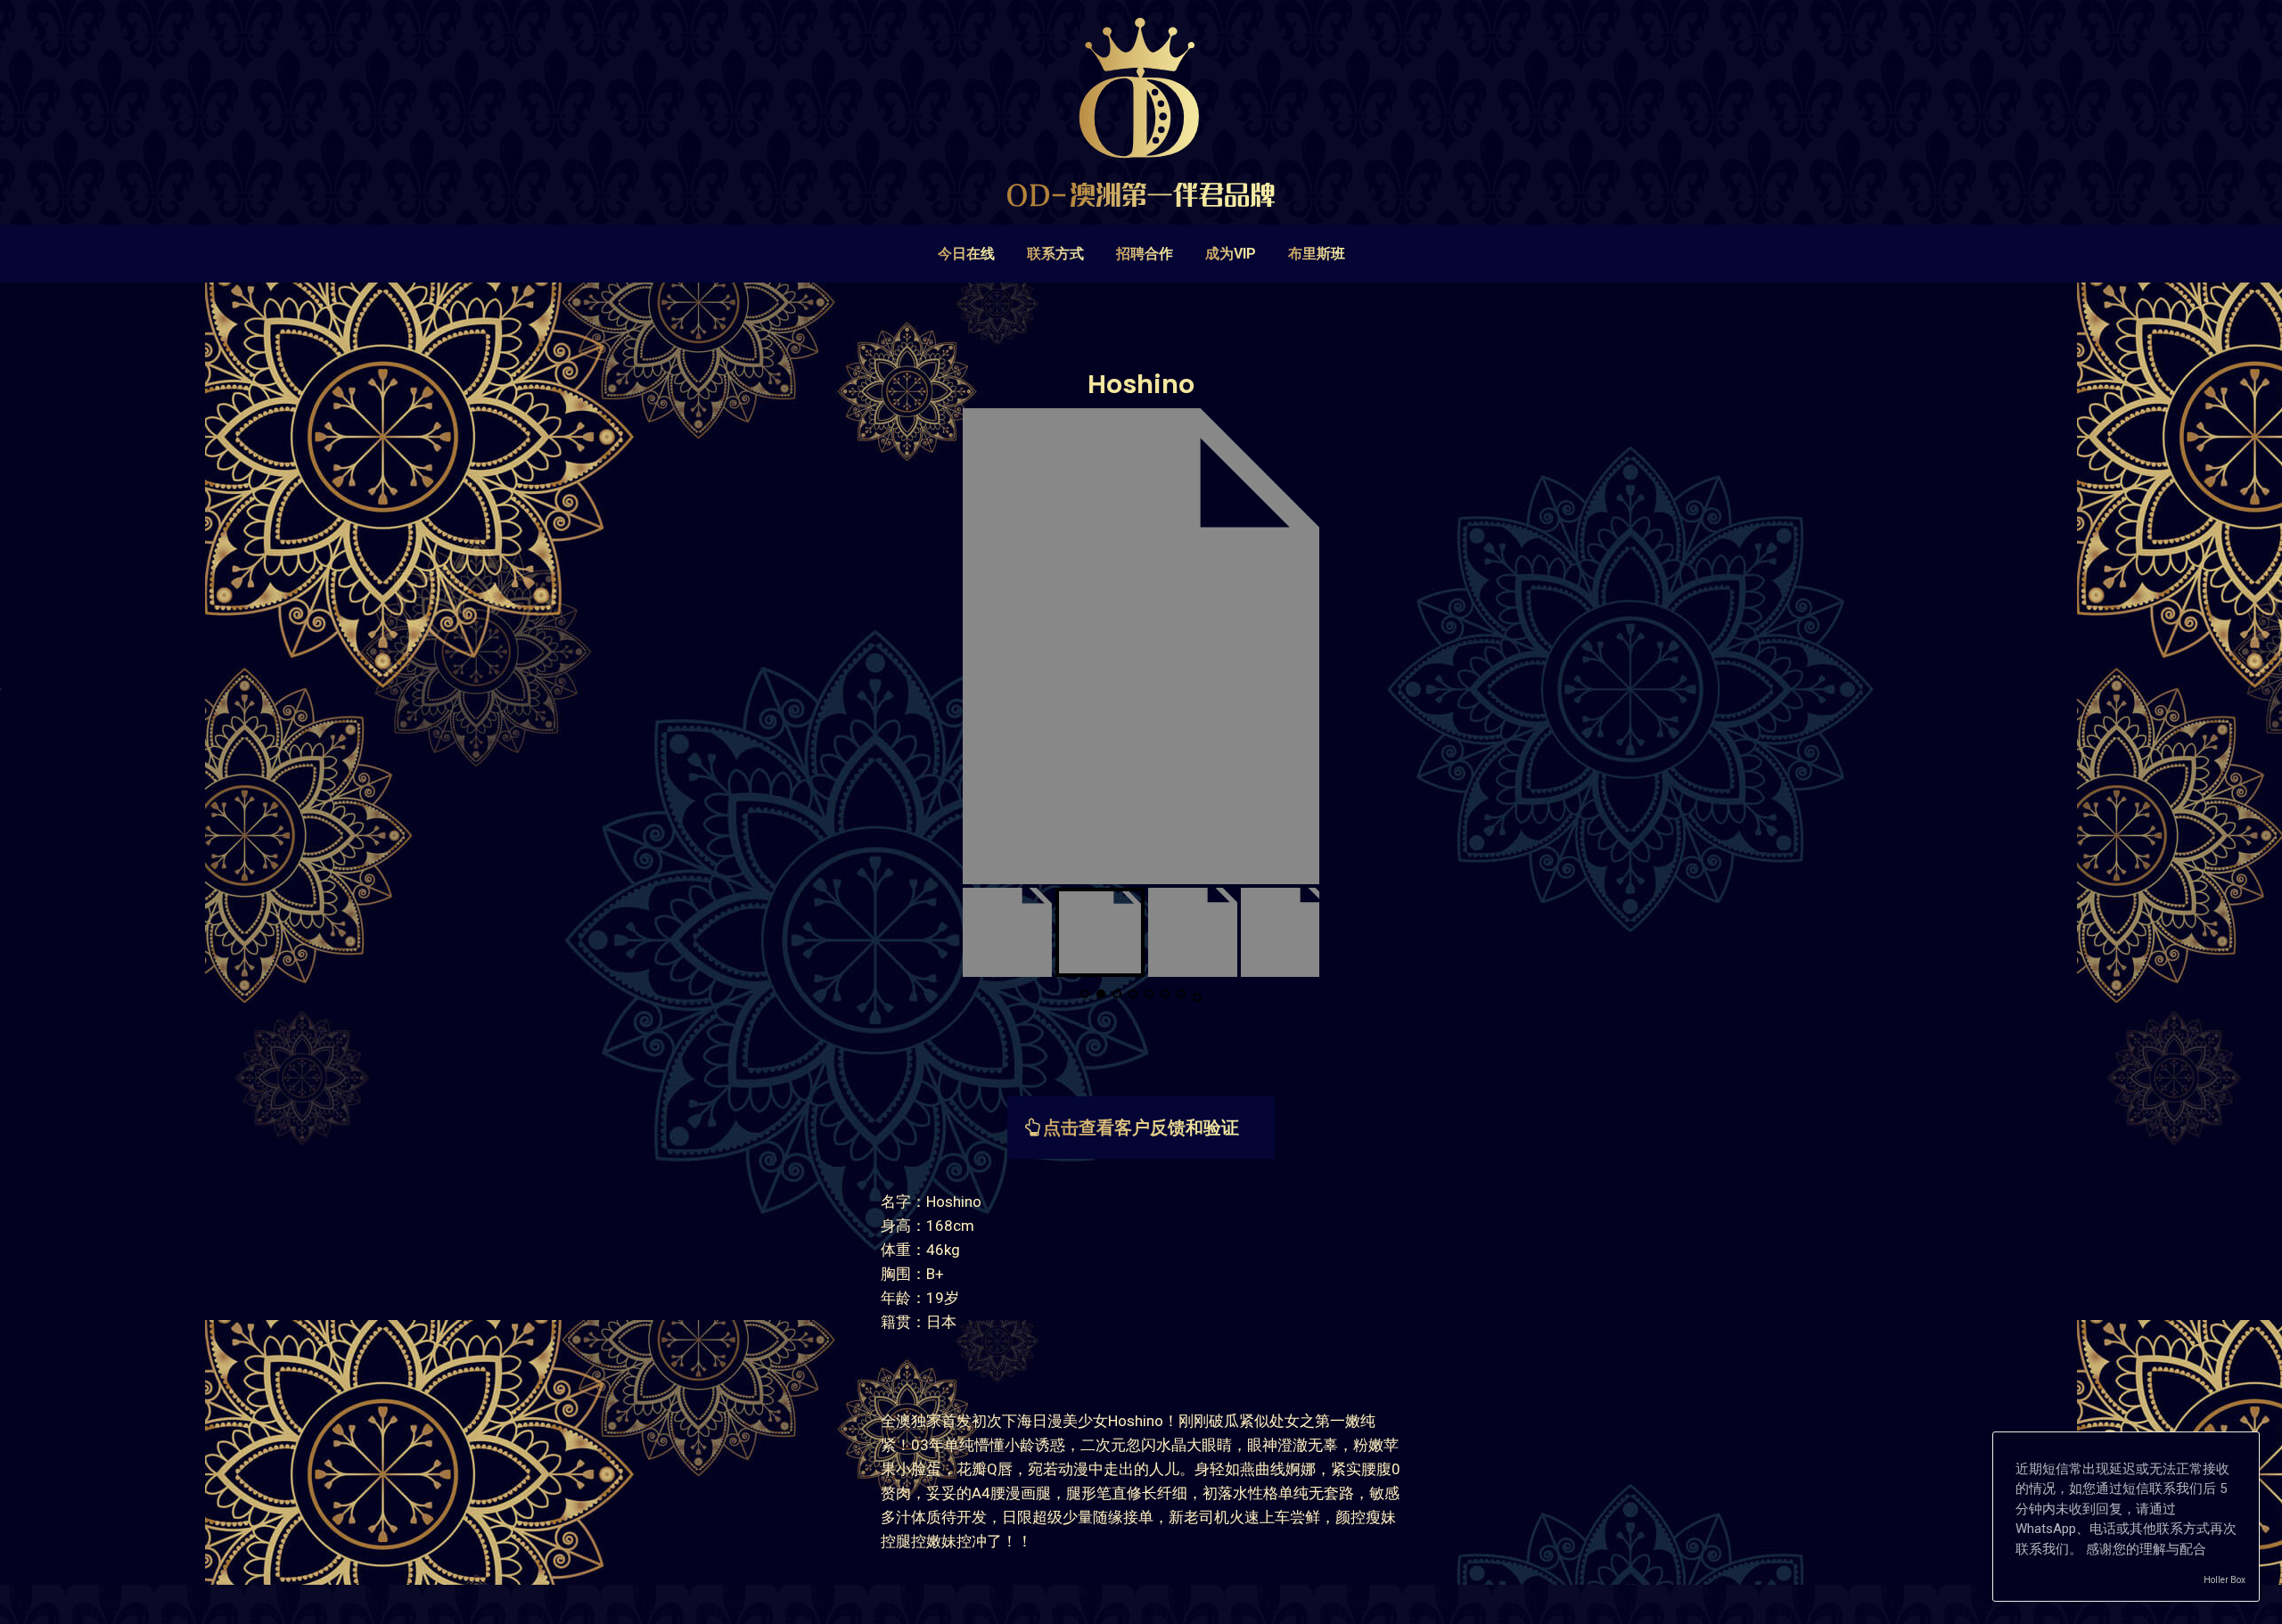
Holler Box (2225, 1580)
